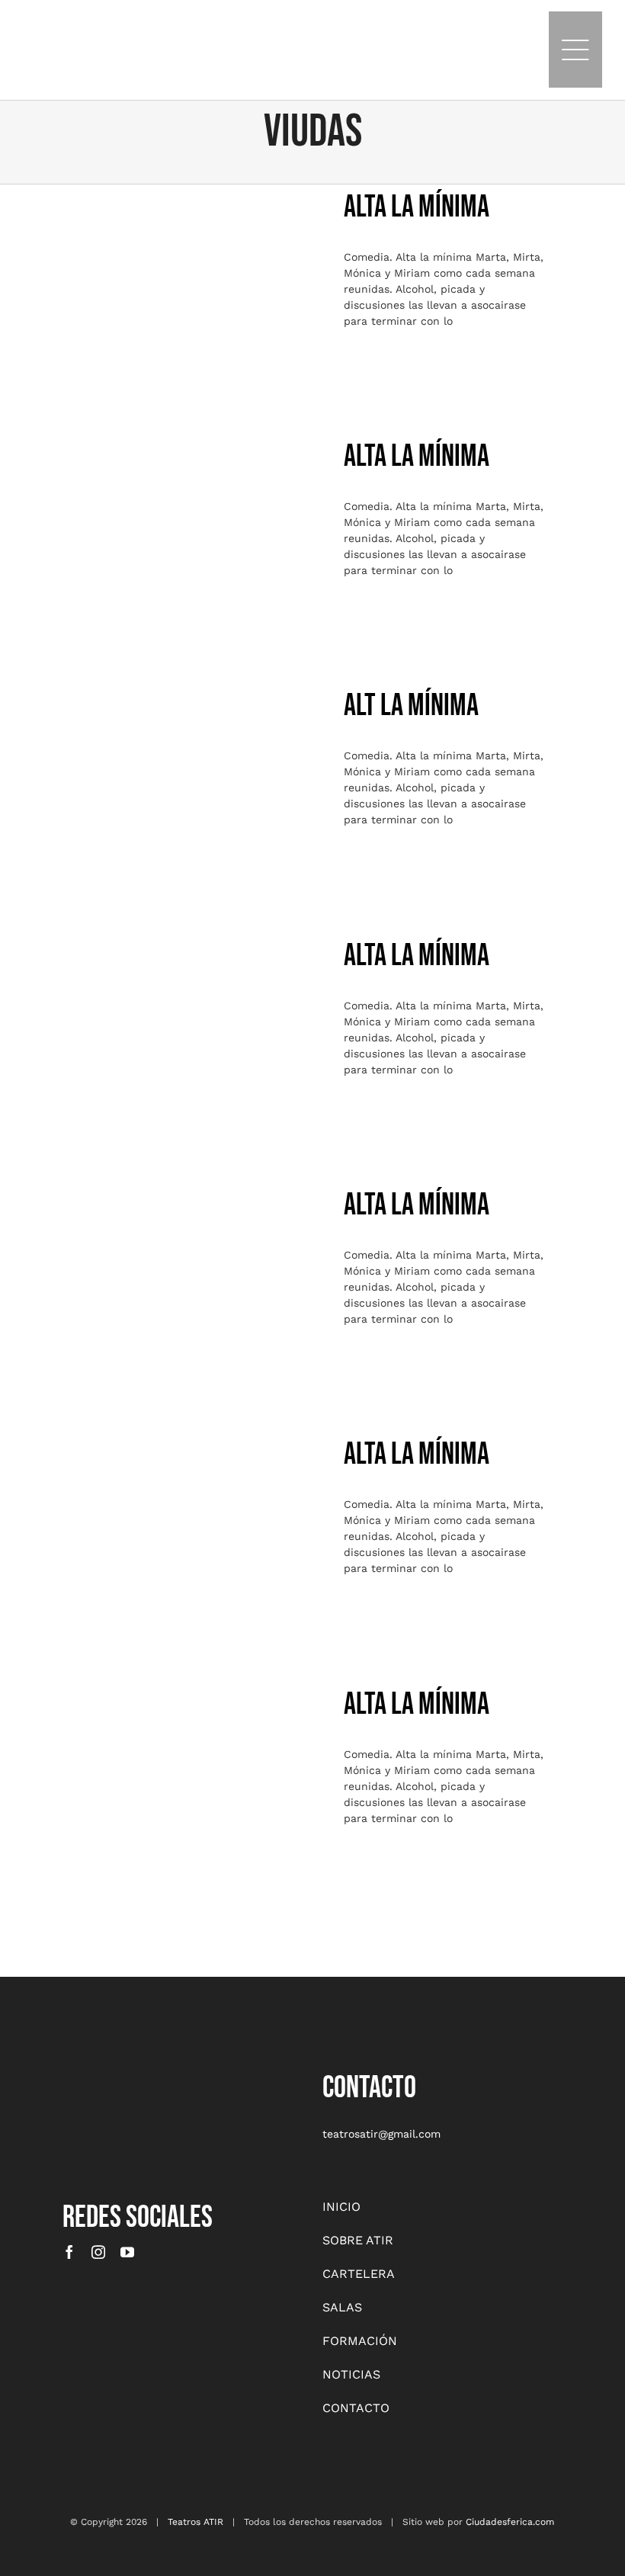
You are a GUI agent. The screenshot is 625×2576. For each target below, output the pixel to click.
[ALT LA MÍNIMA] (203, 783)
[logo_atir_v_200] (101, 2074)
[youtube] (127, 2252)
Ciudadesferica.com (510, 2522)
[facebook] (69, 2252)
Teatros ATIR (196, 2522)
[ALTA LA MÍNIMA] (203, 284)
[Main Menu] (575, 50)
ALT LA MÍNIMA (203, 765)
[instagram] (98, 2252)
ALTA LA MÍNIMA (203, 265)
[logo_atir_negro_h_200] (130, 13)
